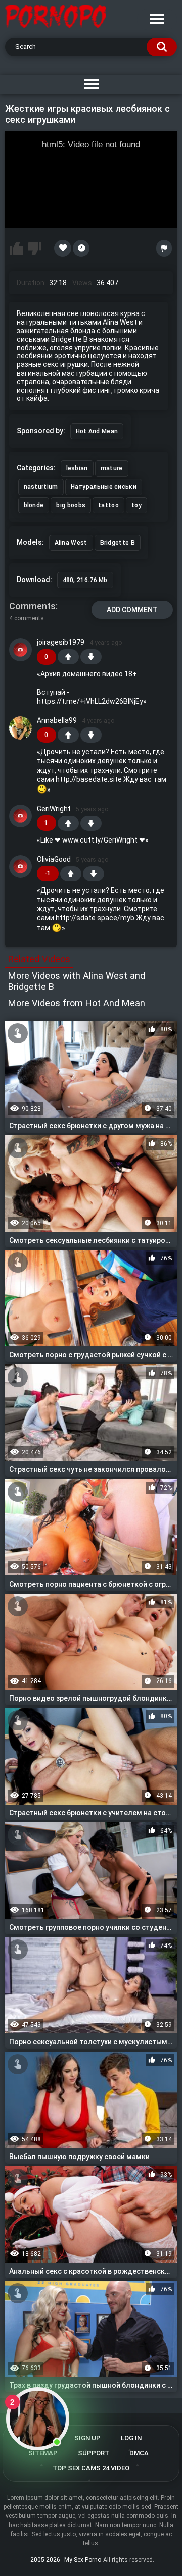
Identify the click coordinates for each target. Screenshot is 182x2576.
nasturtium (41, 487)
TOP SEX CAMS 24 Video (91, 2468)
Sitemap (43, 2453)
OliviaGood (54, 859)
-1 (91, 657)
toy (136, 505)
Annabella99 (57, 720)
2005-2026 (45, 2560)
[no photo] (21, 650)
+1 (68, 657)
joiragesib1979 (61, 642)
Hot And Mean (97, 431)
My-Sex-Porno (83, 2560)
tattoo (108, 505)
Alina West (71, 543)
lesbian (77, 468)
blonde (34, 505)
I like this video (17, 248)
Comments (32, 606)
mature (112, 468)
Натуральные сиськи (104, 487)
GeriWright (54, 809)
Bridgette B (118, 543)
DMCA (139, 2453)
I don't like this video (35, 248)
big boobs (71, 505)
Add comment (132, 610)
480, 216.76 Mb (85, 580)
